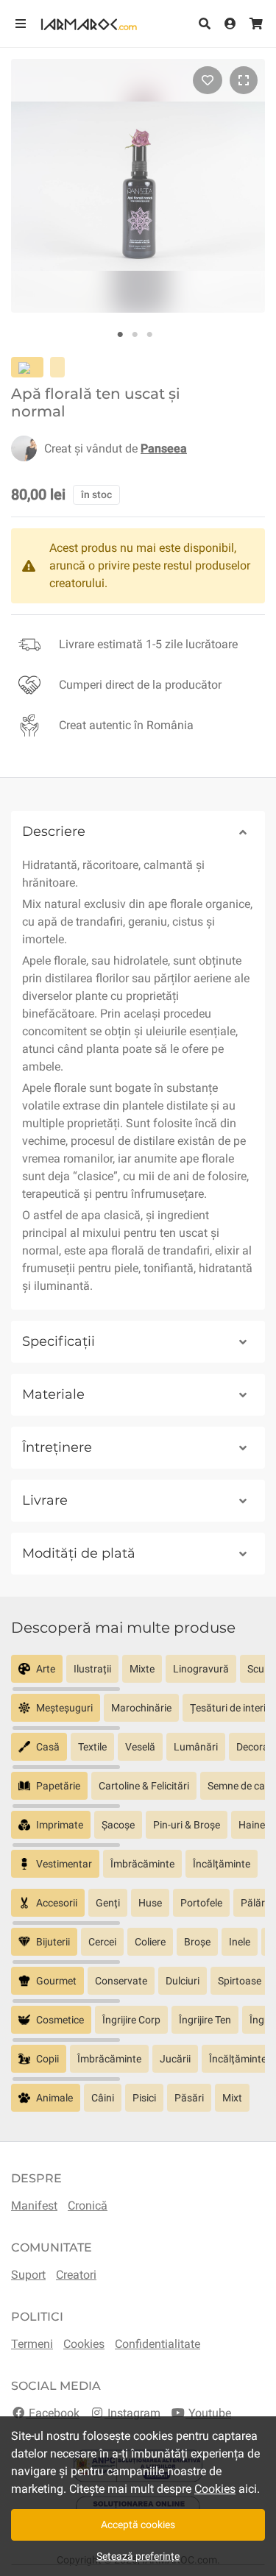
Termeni (32, 2344)
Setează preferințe (138, 2556)
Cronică (88, 2206)
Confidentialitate (158, 2344)
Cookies (84, 2344)
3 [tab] (149, 335)
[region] (138, 1674)
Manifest (34, 2206)
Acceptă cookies (138, 2524)
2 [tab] (135, 335)
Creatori (76, 2275)
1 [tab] (120, 335)
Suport (28, 2275)
